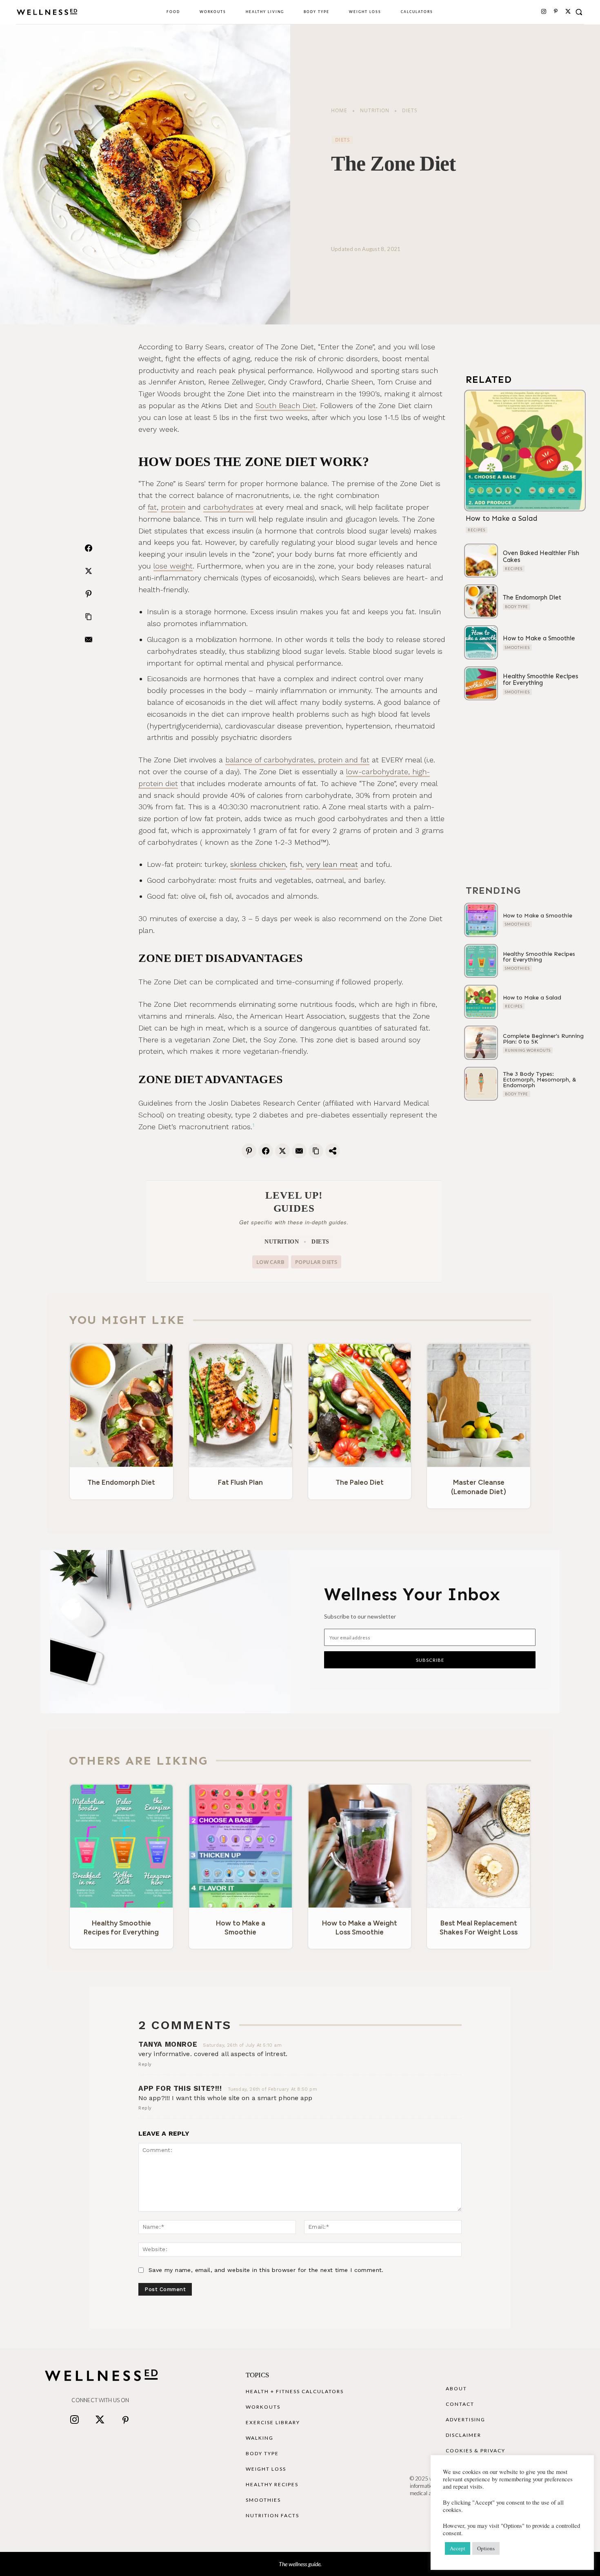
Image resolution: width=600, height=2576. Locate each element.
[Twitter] (100, 2421)
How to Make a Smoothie (539, 638)
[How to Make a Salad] (525, 451)
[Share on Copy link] (89, 617)
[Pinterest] (556, 12)
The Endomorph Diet (532, 597)
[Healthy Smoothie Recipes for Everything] (481, 683)
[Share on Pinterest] (249, 1150)
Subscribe (430, 1660)
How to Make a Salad (502, 518)
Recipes (477, 530)
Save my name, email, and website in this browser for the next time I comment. (266, 2270)
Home (339, 110)
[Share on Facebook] (89, 548)
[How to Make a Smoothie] (481, 642)
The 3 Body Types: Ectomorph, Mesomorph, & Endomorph (540, 1080)
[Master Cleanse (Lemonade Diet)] (479, 1405)
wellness (298, 2564)
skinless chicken (258, 864)
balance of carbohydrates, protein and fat (297, 760)
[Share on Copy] (316, 1150)
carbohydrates (228, 507)
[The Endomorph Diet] (481, 601)
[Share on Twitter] (89, 571)
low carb (270, 1262)
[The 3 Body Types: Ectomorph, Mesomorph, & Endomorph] (481, 1084)
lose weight (173, 566)
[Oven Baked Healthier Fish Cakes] (481, 561)
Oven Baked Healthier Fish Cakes (541, 556)
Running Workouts (528, 1050)
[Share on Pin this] (89, 594)
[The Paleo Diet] (360, 1405)
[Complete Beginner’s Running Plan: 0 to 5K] (481, 1043)
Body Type (517, 607)
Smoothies (517, 647)
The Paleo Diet (360, 1482)
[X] (568, 12)
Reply (145, 2064)
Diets (410, 110)
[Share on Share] (333, 1150)
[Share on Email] (89, 640)
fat (152, 507)
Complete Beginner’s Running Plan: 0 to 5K (543, 1039)
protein (173, 507)
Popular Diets (316, 1262)
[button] (579, 12)
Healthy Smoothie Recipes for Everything (541, 680)
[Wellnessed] (47, 12)
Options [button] (486, 2548)
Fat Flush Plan (240, 1482)
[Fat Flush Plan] (241, 1405)
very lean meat (332, 864)
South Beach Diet (286, 405)
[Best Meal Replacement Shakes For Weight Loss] (479, 1846)
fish (296, 864)
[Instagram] (544, 12)
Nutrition (375, 110)
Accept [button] (458, 2548)
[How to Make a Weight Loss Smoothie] (360, 1846)
